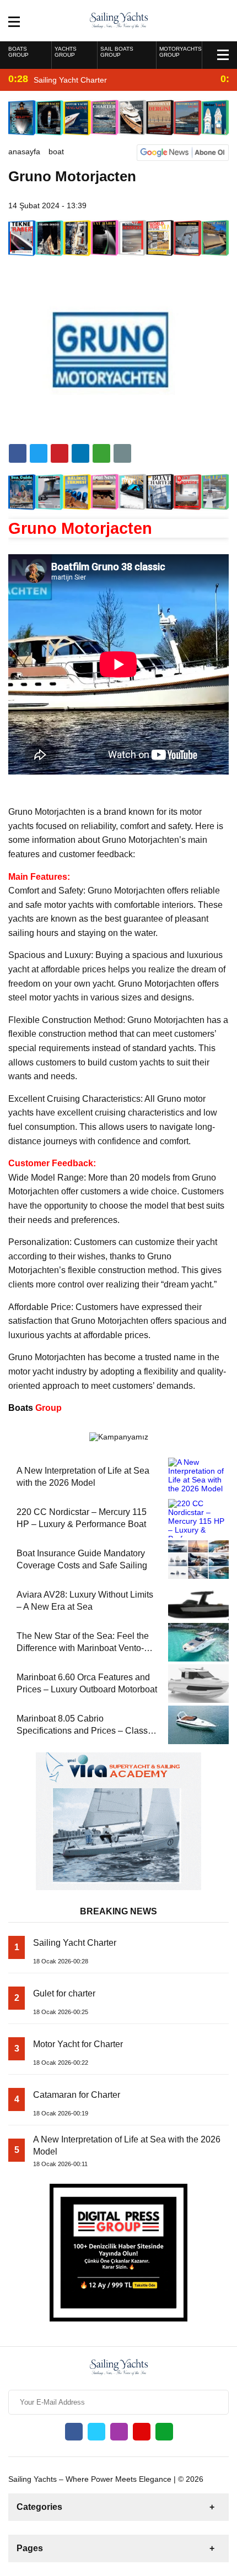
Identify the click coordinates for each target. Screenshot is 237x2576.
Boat (56, 151)
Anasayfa (24, 151)
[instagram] (119, 2432)
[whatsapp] (164, 2432)
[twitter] (39, 453)
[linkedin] (60, 453)
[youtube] (142, 2432)
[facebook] (18, 453)
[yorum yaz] (122, 453)
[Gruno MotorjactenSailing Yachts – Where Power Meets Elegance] (119, 20)
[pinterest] (80, 453)
